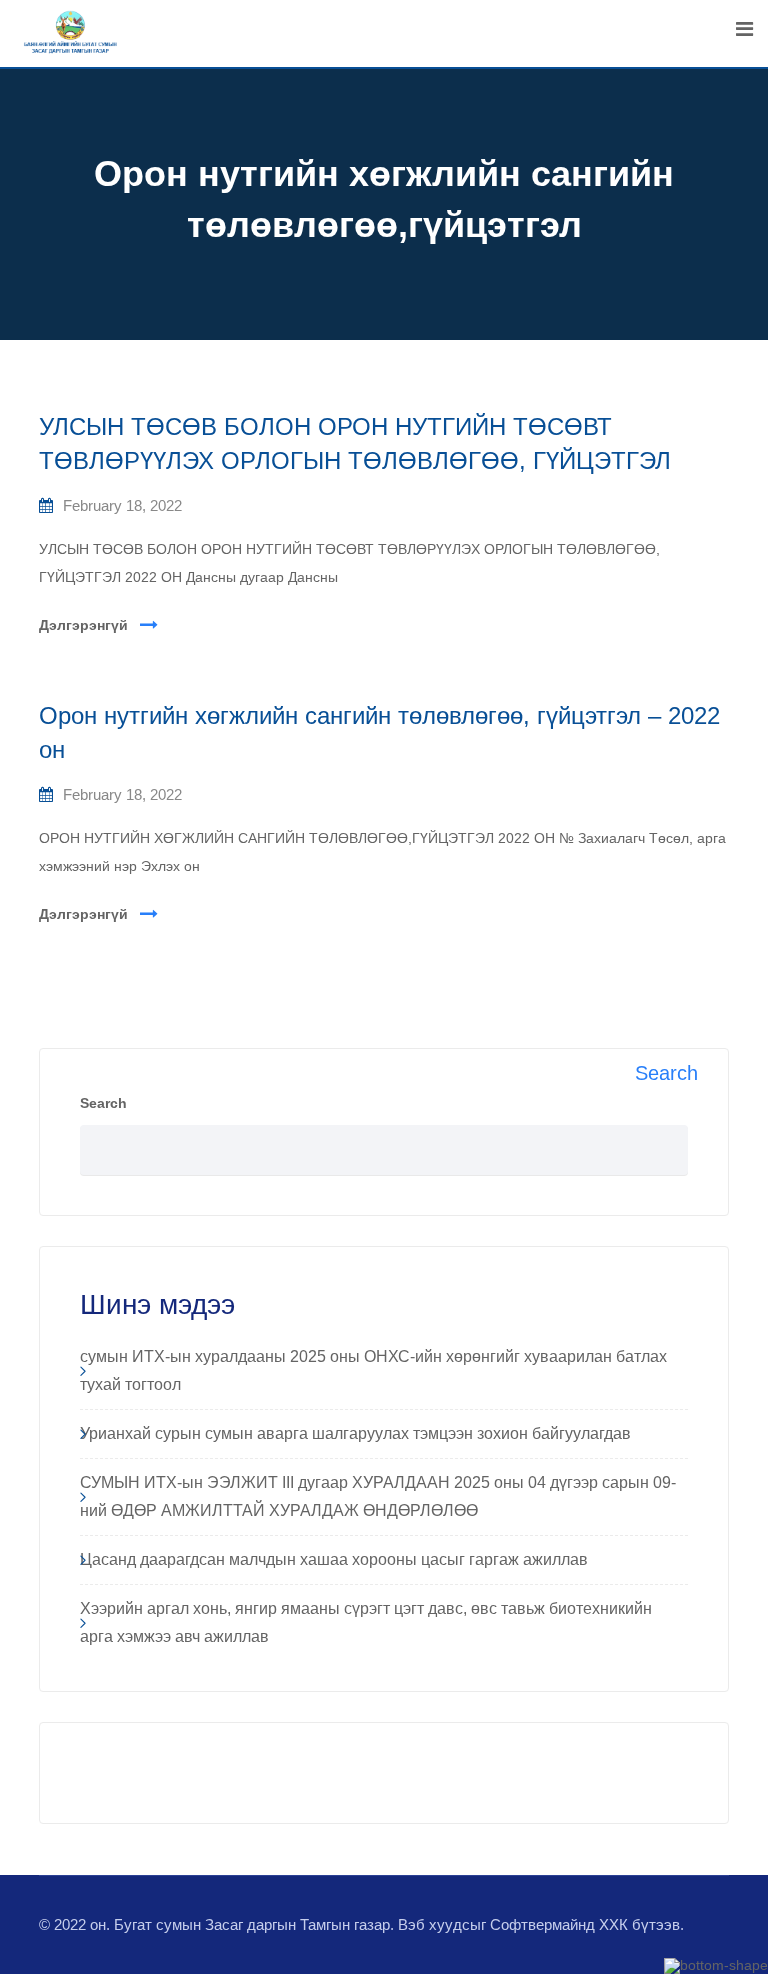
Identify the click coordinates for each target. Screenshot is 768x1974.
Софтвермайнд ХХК (559, 1924)
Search (103, 1103)
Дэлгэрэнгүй (83, 625)
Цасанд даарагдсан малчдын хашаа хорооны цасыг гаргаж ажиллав (334, 1559)
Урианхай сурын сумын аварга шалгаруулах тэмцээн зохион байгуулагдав (355, 1433)
